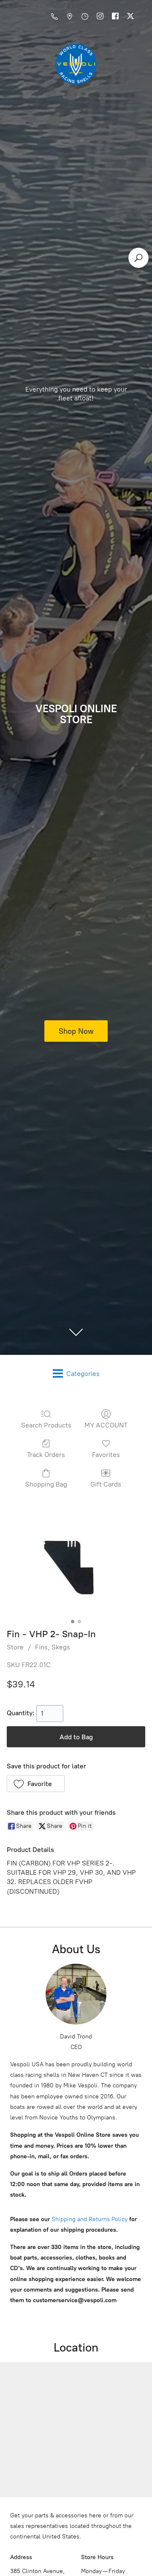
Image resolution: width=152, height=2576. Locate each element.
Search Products (46, 1425)
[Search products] (138, 258)
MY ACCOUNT (106, 1425)
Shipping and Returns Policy (89, 2219)
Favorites (106, 1455)
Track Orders (46, 1455)
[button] (36, 1784)
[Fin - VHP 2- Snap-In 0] (76, 1565)
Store (15, 1647)
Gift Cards (106, 1484)
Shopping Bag (46, 1484)
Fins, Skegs (53, 1647)
